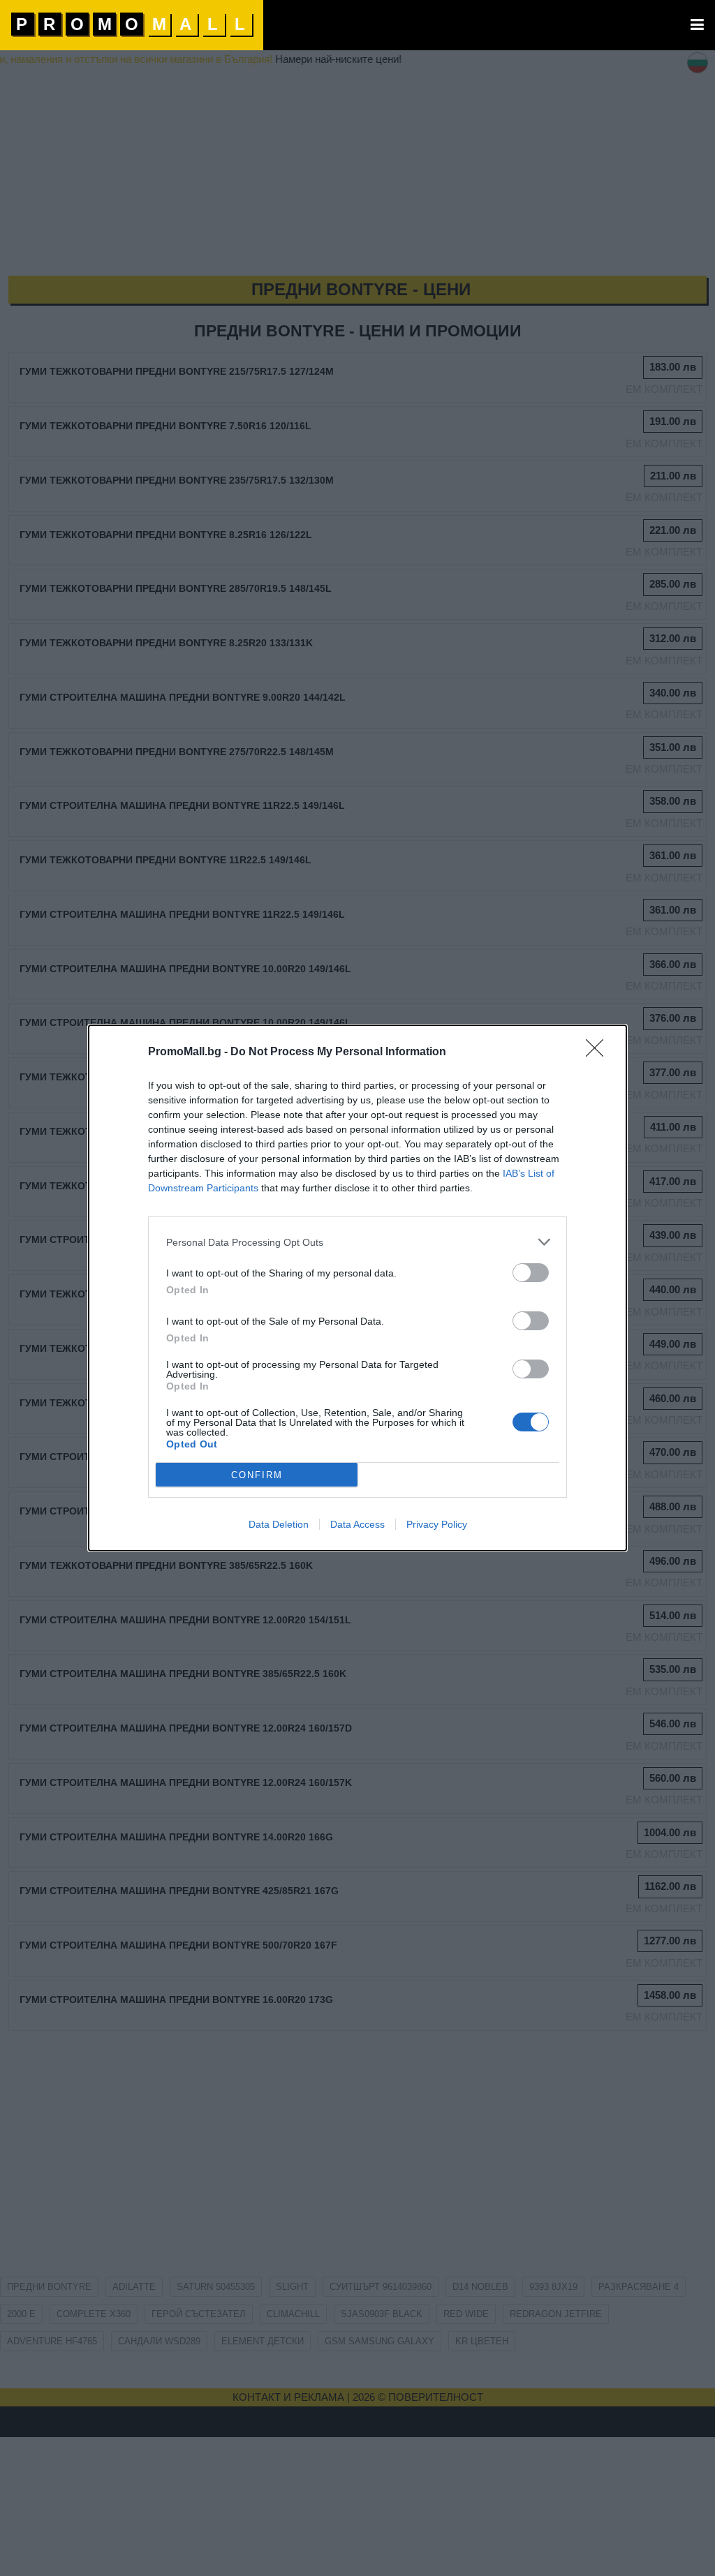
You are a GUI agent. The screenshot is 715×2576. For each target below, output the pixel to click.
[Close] (599, 1052)
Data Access (357, 1524)
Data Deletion (279, 1524)
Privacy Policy (437, 1524)
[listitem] (357, 1242)
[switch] (531, 1273)
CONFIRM (257, 1475)
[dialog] (357, 1288)
